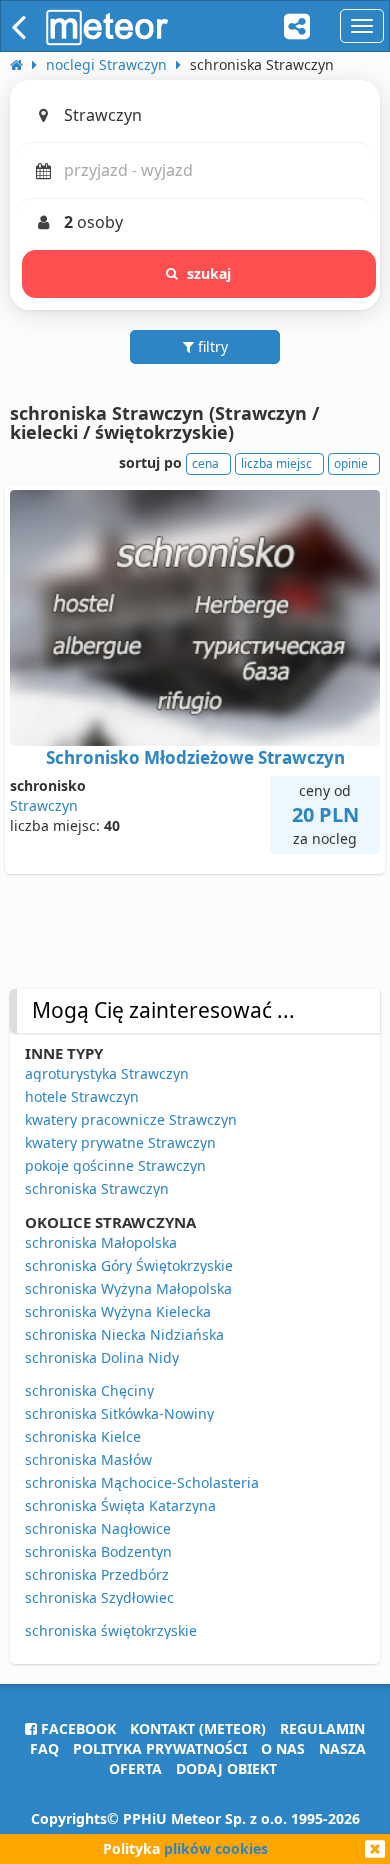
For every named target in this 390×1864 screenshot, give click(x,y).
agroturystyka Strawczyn (107, 1073)
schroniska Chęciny (89, 1390)
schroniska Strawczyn (97, 1188)
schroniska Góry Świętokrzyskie (129, 1265)
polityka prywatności (160, 1748)
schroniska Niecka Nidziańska (124, 1334)
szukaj (209, 273)
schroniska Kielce (83, 1436)
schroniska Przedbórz (97, 1574)
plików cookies (216, 1848)
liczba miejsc (276, 463)
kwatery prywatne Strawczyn (120, 1142)
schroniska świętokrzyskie (111, 1630)
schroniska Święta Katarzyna (120, 1505)
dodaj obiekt (226, 1768)
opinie (351, 463)
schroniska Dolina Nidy (102, 1357)
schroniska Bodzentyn (98, 1551)
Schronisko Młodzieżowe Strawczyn (195, 757)
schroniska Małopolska (101, 1242)
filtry (211, 346)
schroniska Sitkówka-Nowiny (119, 1413)
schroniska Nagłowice (98, 1528)
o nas (283, 1748)
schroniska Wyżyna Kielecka (118, 1311)
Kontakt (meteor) (198, 1728)
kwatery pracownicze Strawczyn (131, 1119)
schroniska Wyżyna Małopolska (128, 1288)
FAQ (44, 1748)
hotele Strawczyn (82, 1096)
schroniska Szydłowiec (99, 1597)
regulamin (322, 1728)
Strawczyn (44, 805)
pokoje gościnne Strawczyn (115, 1165)
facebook (76, 1728)
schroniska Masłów (88, 1459)
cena (205, 463)
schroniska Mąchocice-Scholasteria (142, 1482)
